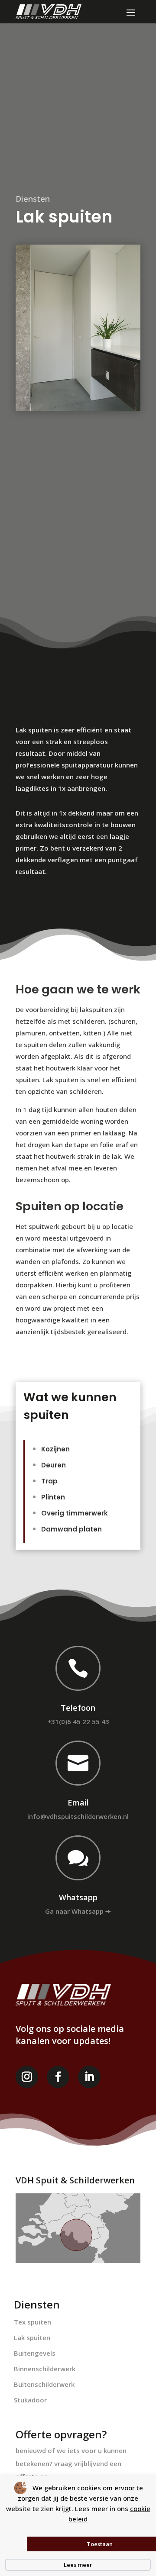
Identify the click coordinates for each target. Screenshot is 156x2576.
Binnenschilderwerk (45, 2369)
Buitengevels (35, 2353)
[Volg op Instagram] (27, 2077)
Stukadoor (30, 2400)
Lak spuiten (32, 2337)
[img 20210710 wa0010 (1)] (78, 328)
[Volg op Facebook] (58, 2077)
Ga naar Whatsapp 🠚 (78, 1911)
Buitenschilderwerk (44, 2384)
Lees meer (78, 2565)
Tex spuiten (32, 2322)
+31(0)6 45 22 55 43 (78, 1722)
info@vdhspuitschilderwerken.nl (78, 1816)
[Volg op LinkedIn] (89, 2077)
